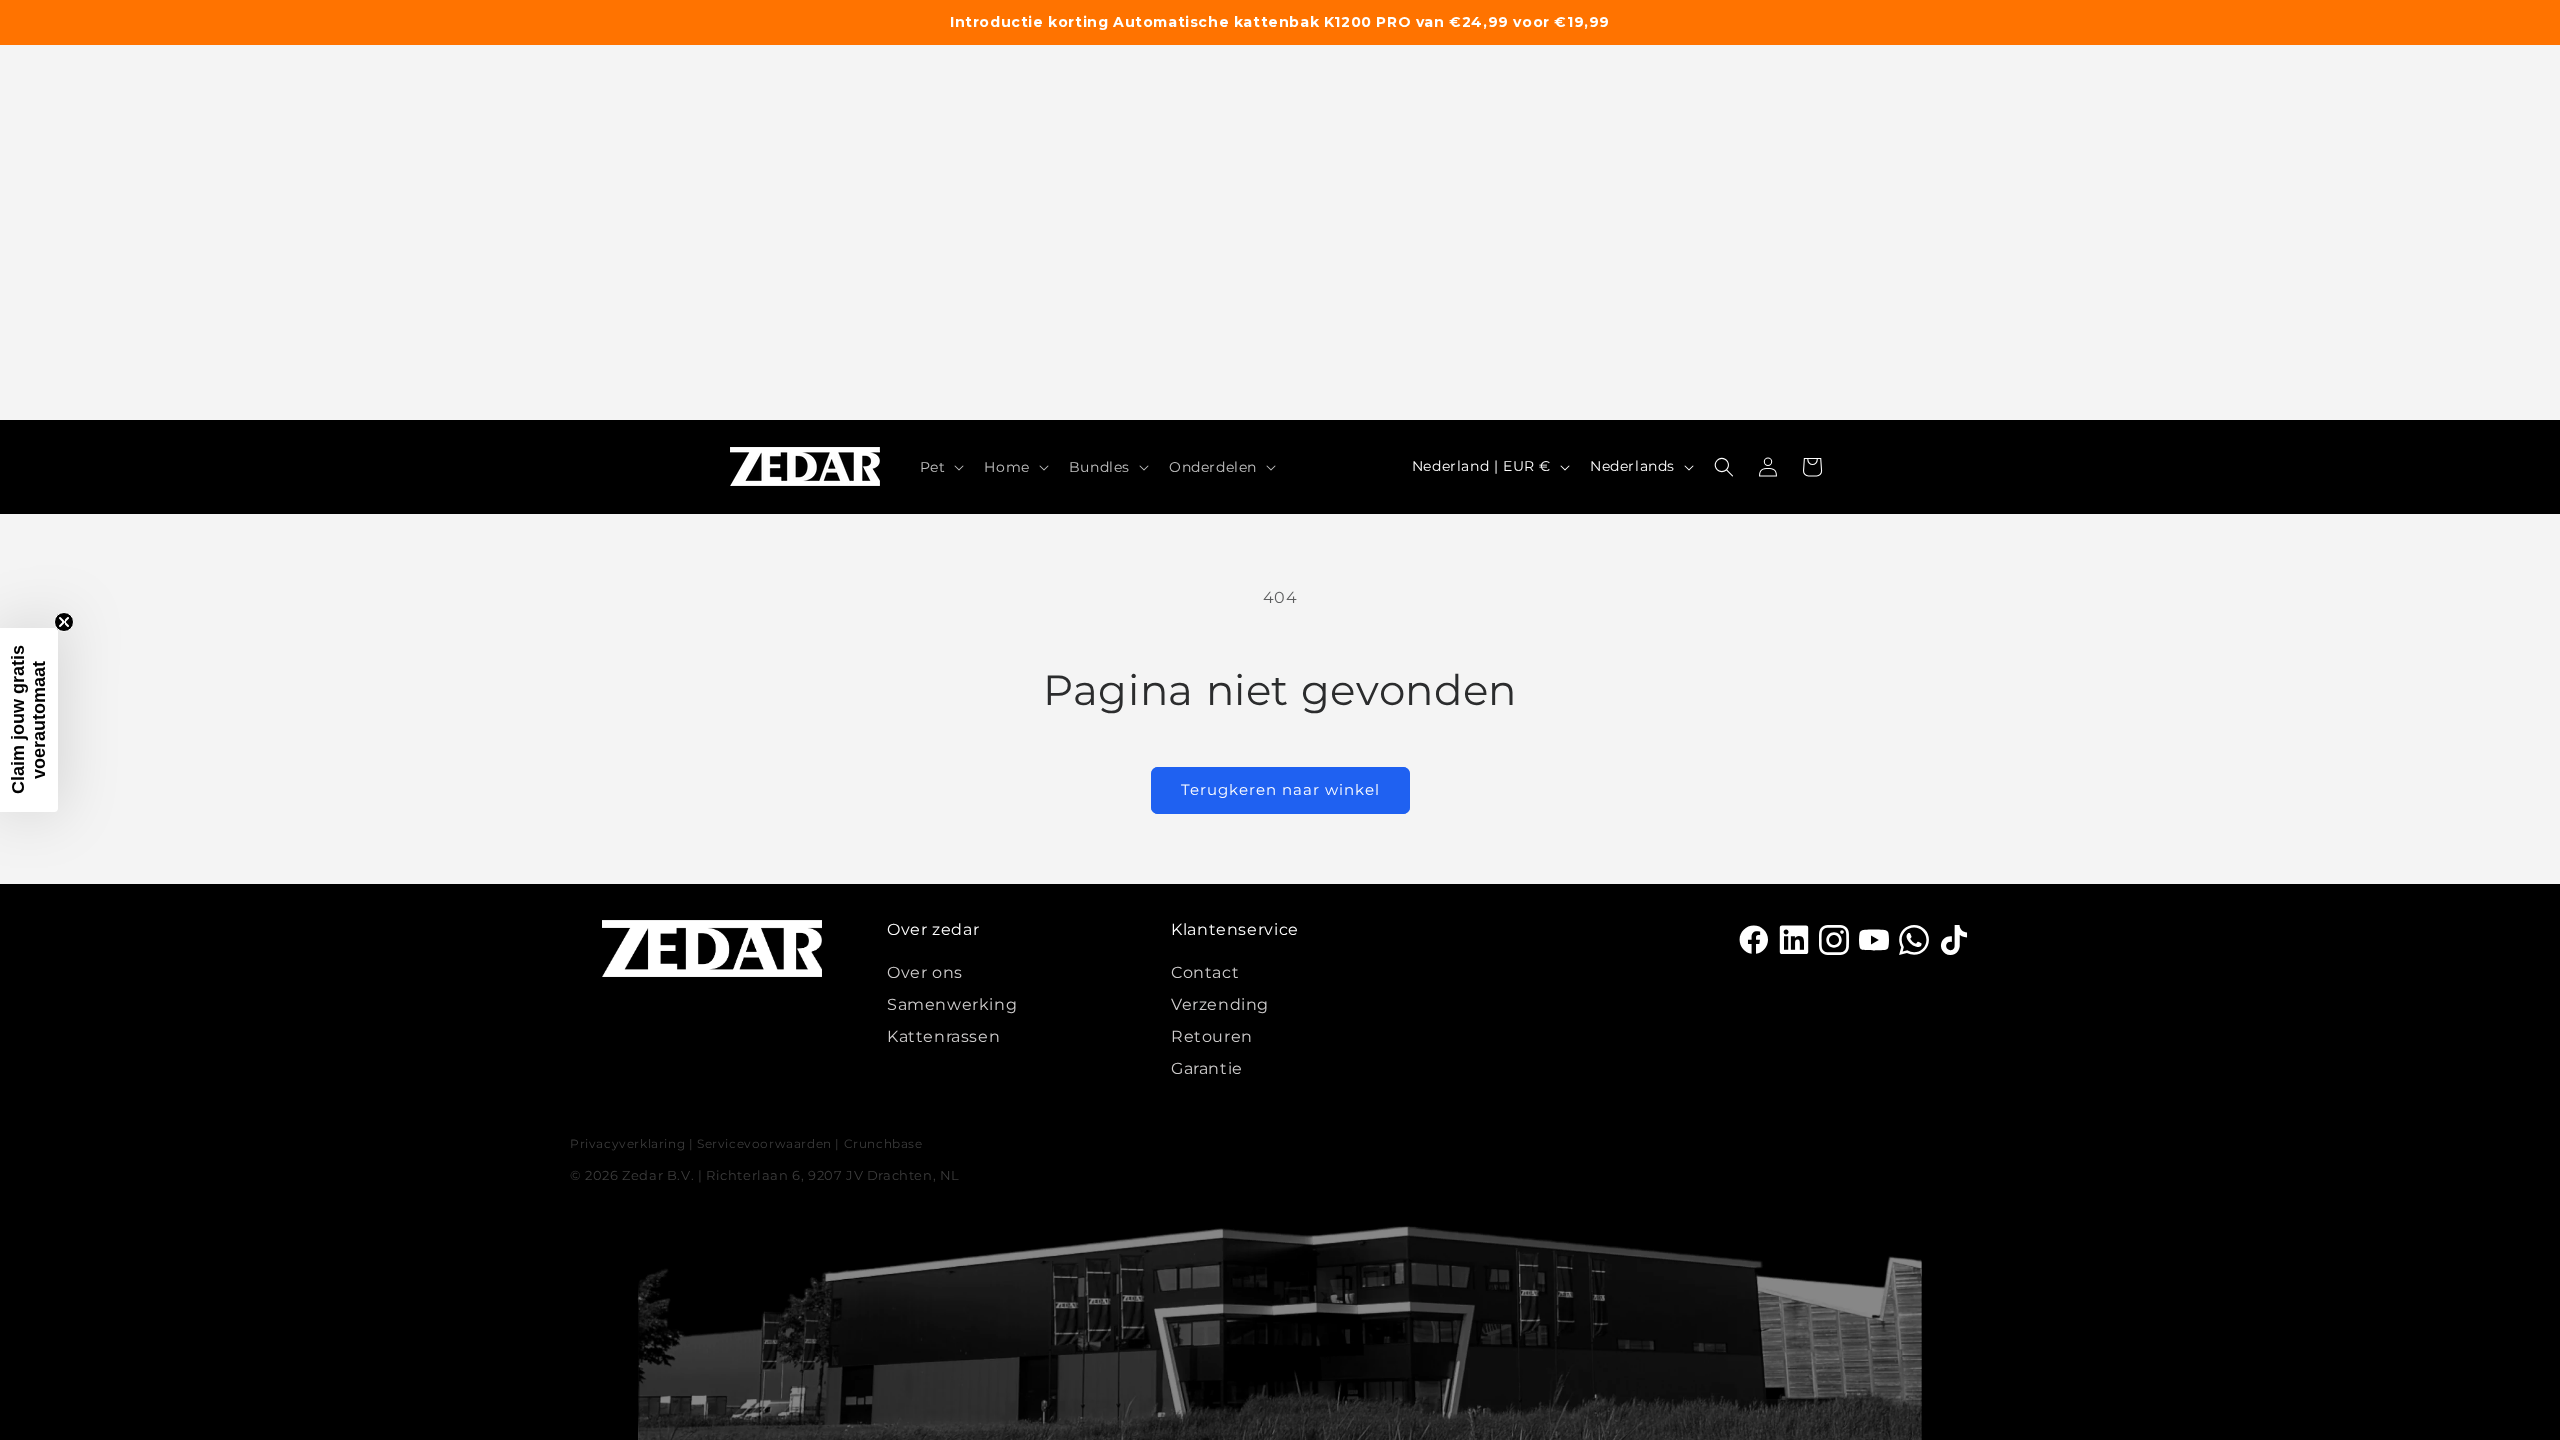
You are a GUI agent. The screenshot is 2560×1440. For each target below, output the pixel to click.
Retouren (1212, 1036)
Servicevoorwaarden (764, 1143)
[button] (940, 467)
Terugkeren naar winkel (1280, 789)
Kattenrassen (943, 1036)
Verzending (1220, 1004)
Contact (1205, 972)
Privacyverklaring (627, 1143)
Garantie (1207, 1068)
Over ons (925, 972)
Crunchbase (883, 1143)
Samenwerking (952, 1004)
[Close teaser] (64, 622)
